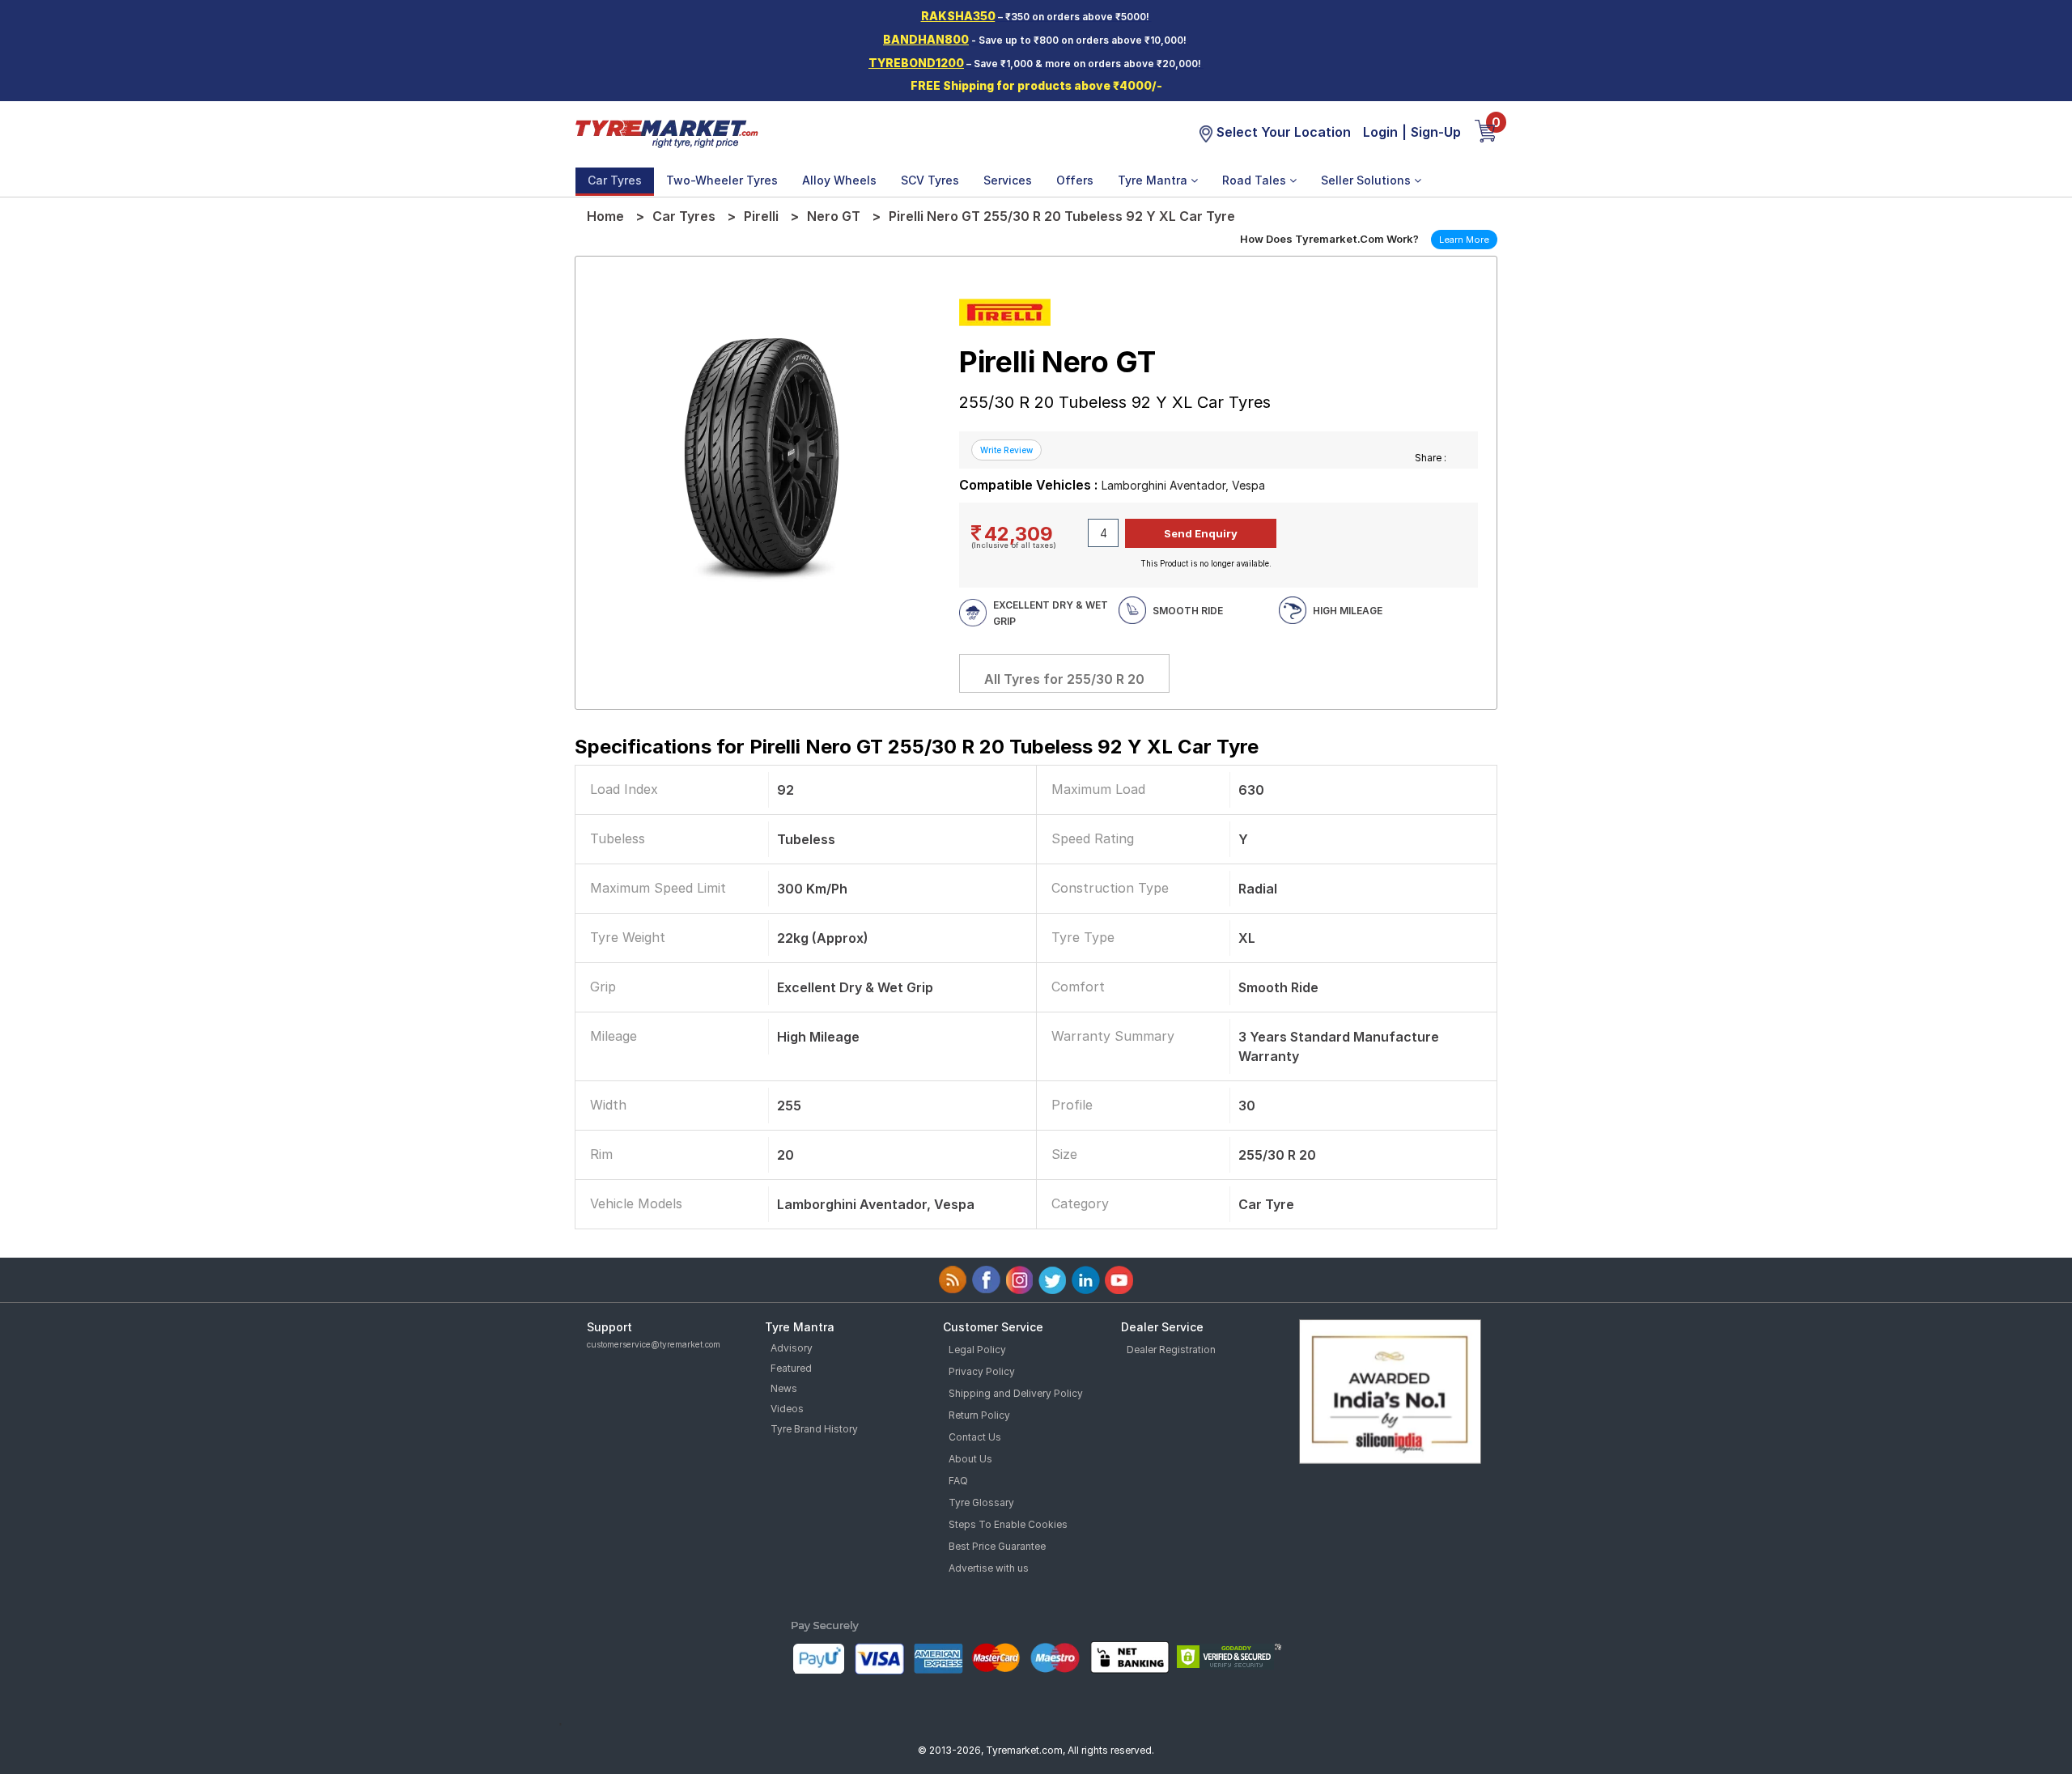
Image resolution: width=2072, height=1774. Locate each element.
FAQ (958, 1481)
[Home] (666, 133)
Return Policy (979, 1415)
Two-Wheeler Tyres (722, 180)
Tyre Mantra (1154, 180)
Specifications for (917, 747)
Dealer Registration (1171, 1350)
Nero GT (834, 216)
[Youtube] (1119, 1280)
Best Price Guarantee (997, 1546)
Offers (1075, 180)
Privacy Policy (982, 1371)
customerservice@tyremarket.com (654, 1344)
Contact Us (975, 1437)
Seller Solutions (1367, 180)
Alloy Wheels (839, 180)
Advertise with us (989, 1568)
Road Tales (1256, 180)
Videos (787, 1409)
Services (1008, 180)
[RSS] (953, 1280)
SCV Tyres (930, 180)
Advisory (792, 1348)
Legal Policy (977, 1350)
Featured (791, 1368)
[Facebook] (986, 1280)
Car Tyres (615, 180)
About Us (970, 1459)
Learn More (1464, 240)
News (784, 1388)
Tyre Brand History (814, 1429)
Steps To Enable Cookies (1008, 1524)
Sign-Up (1436, 132)
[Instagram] (1019, 1280)
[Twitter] (1053, 1280)
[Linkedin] (1086, 1280)
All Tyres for (1064, 679)
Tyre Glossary (981, 1502)
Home (605, 216)
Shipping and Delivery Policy (1016, 1393)
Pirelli (761, 216)
